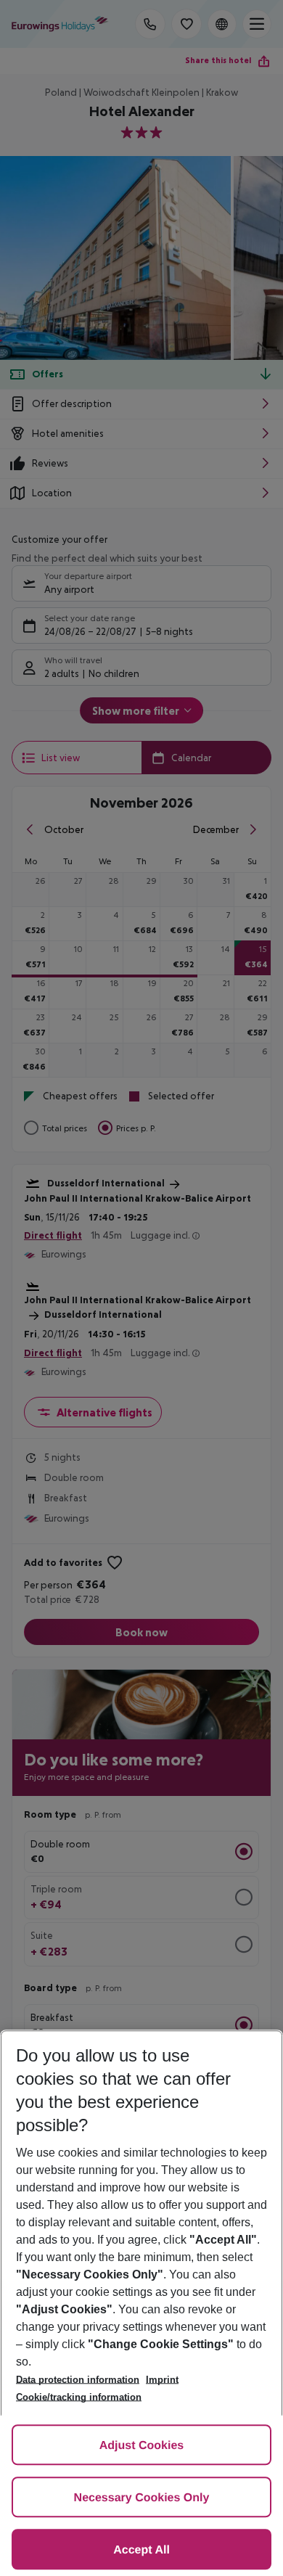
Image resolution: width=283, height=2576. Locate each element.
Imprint (162, 2380)
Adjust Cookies (141, 2446)
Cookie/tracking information (79, 2397)
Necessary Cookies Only (142, 2498)
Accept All (141, 2550)
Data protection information (78, 2380)
